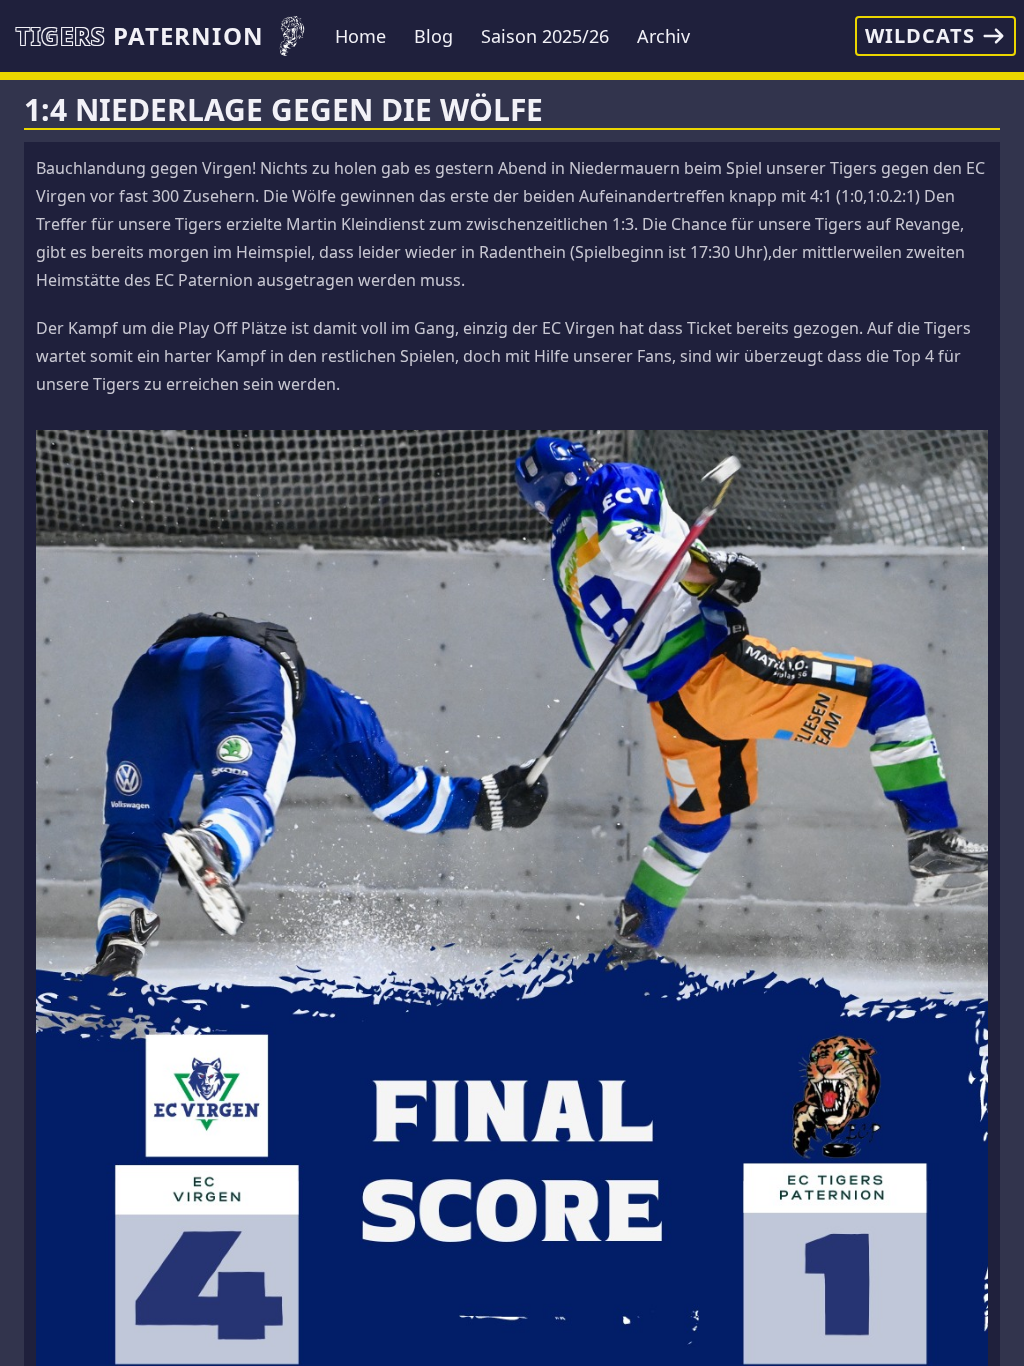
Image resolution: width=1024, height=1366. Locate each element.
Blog (433, 36)
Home (360, 36)
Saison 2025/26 (545, 36)
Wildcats (920, 35)
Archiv (663, 36)
